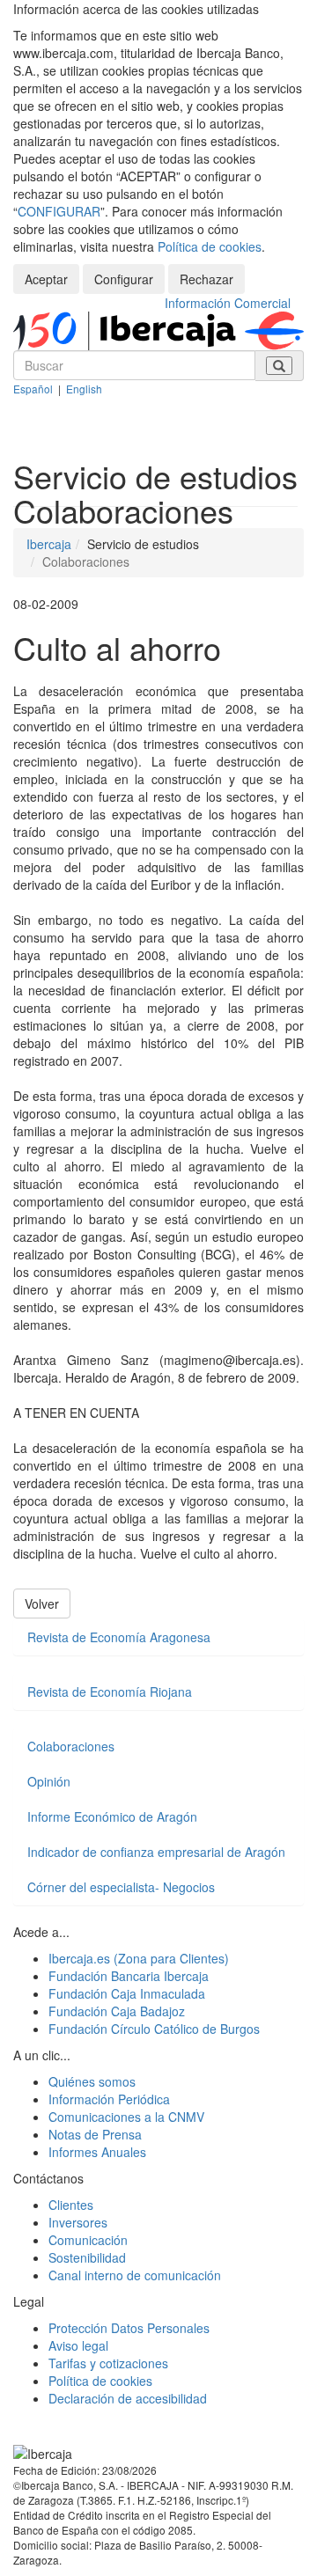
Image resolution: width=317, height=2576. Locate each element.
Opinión (49, 1781)
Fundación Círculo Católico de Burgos (154, 2029)
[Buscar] (279, 366)
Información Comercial (228, 303)
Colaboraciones (71, 1746)
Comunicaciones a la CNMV (126, 2117)
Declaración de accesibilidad (128, 2398)
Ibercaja (49, 544)
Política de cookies (210, 246)
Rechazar (206, 279)
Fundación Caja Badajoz (117, 2011)
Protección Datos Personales (129, 2328)
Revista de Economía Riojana (110, 1692)
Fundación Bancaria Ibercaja (129, 1976)
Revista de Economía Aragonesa (119, 1637)
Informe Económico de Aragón (112, 1816)
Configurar (124, 279)
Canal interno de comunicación (135, 2275)
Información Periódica (109, 2099)
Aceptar (46, 279)
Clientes (71, 2205)
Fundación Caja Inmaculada (127, 1993)
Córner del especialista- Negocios (121, 1887)
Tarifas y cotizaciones (108, 2363)
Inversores (78, 2222)
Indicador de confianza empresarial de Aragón (156, 1852)
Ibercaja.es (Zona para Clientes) (139, 1958)
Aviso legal (78, 2345)
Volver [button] (42, 1604)
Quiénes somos (92, 2081)
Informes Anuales (97, 2152)
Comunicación (88, 2240)
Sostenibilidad (87, 2257)
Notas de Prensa (95, 2134)
